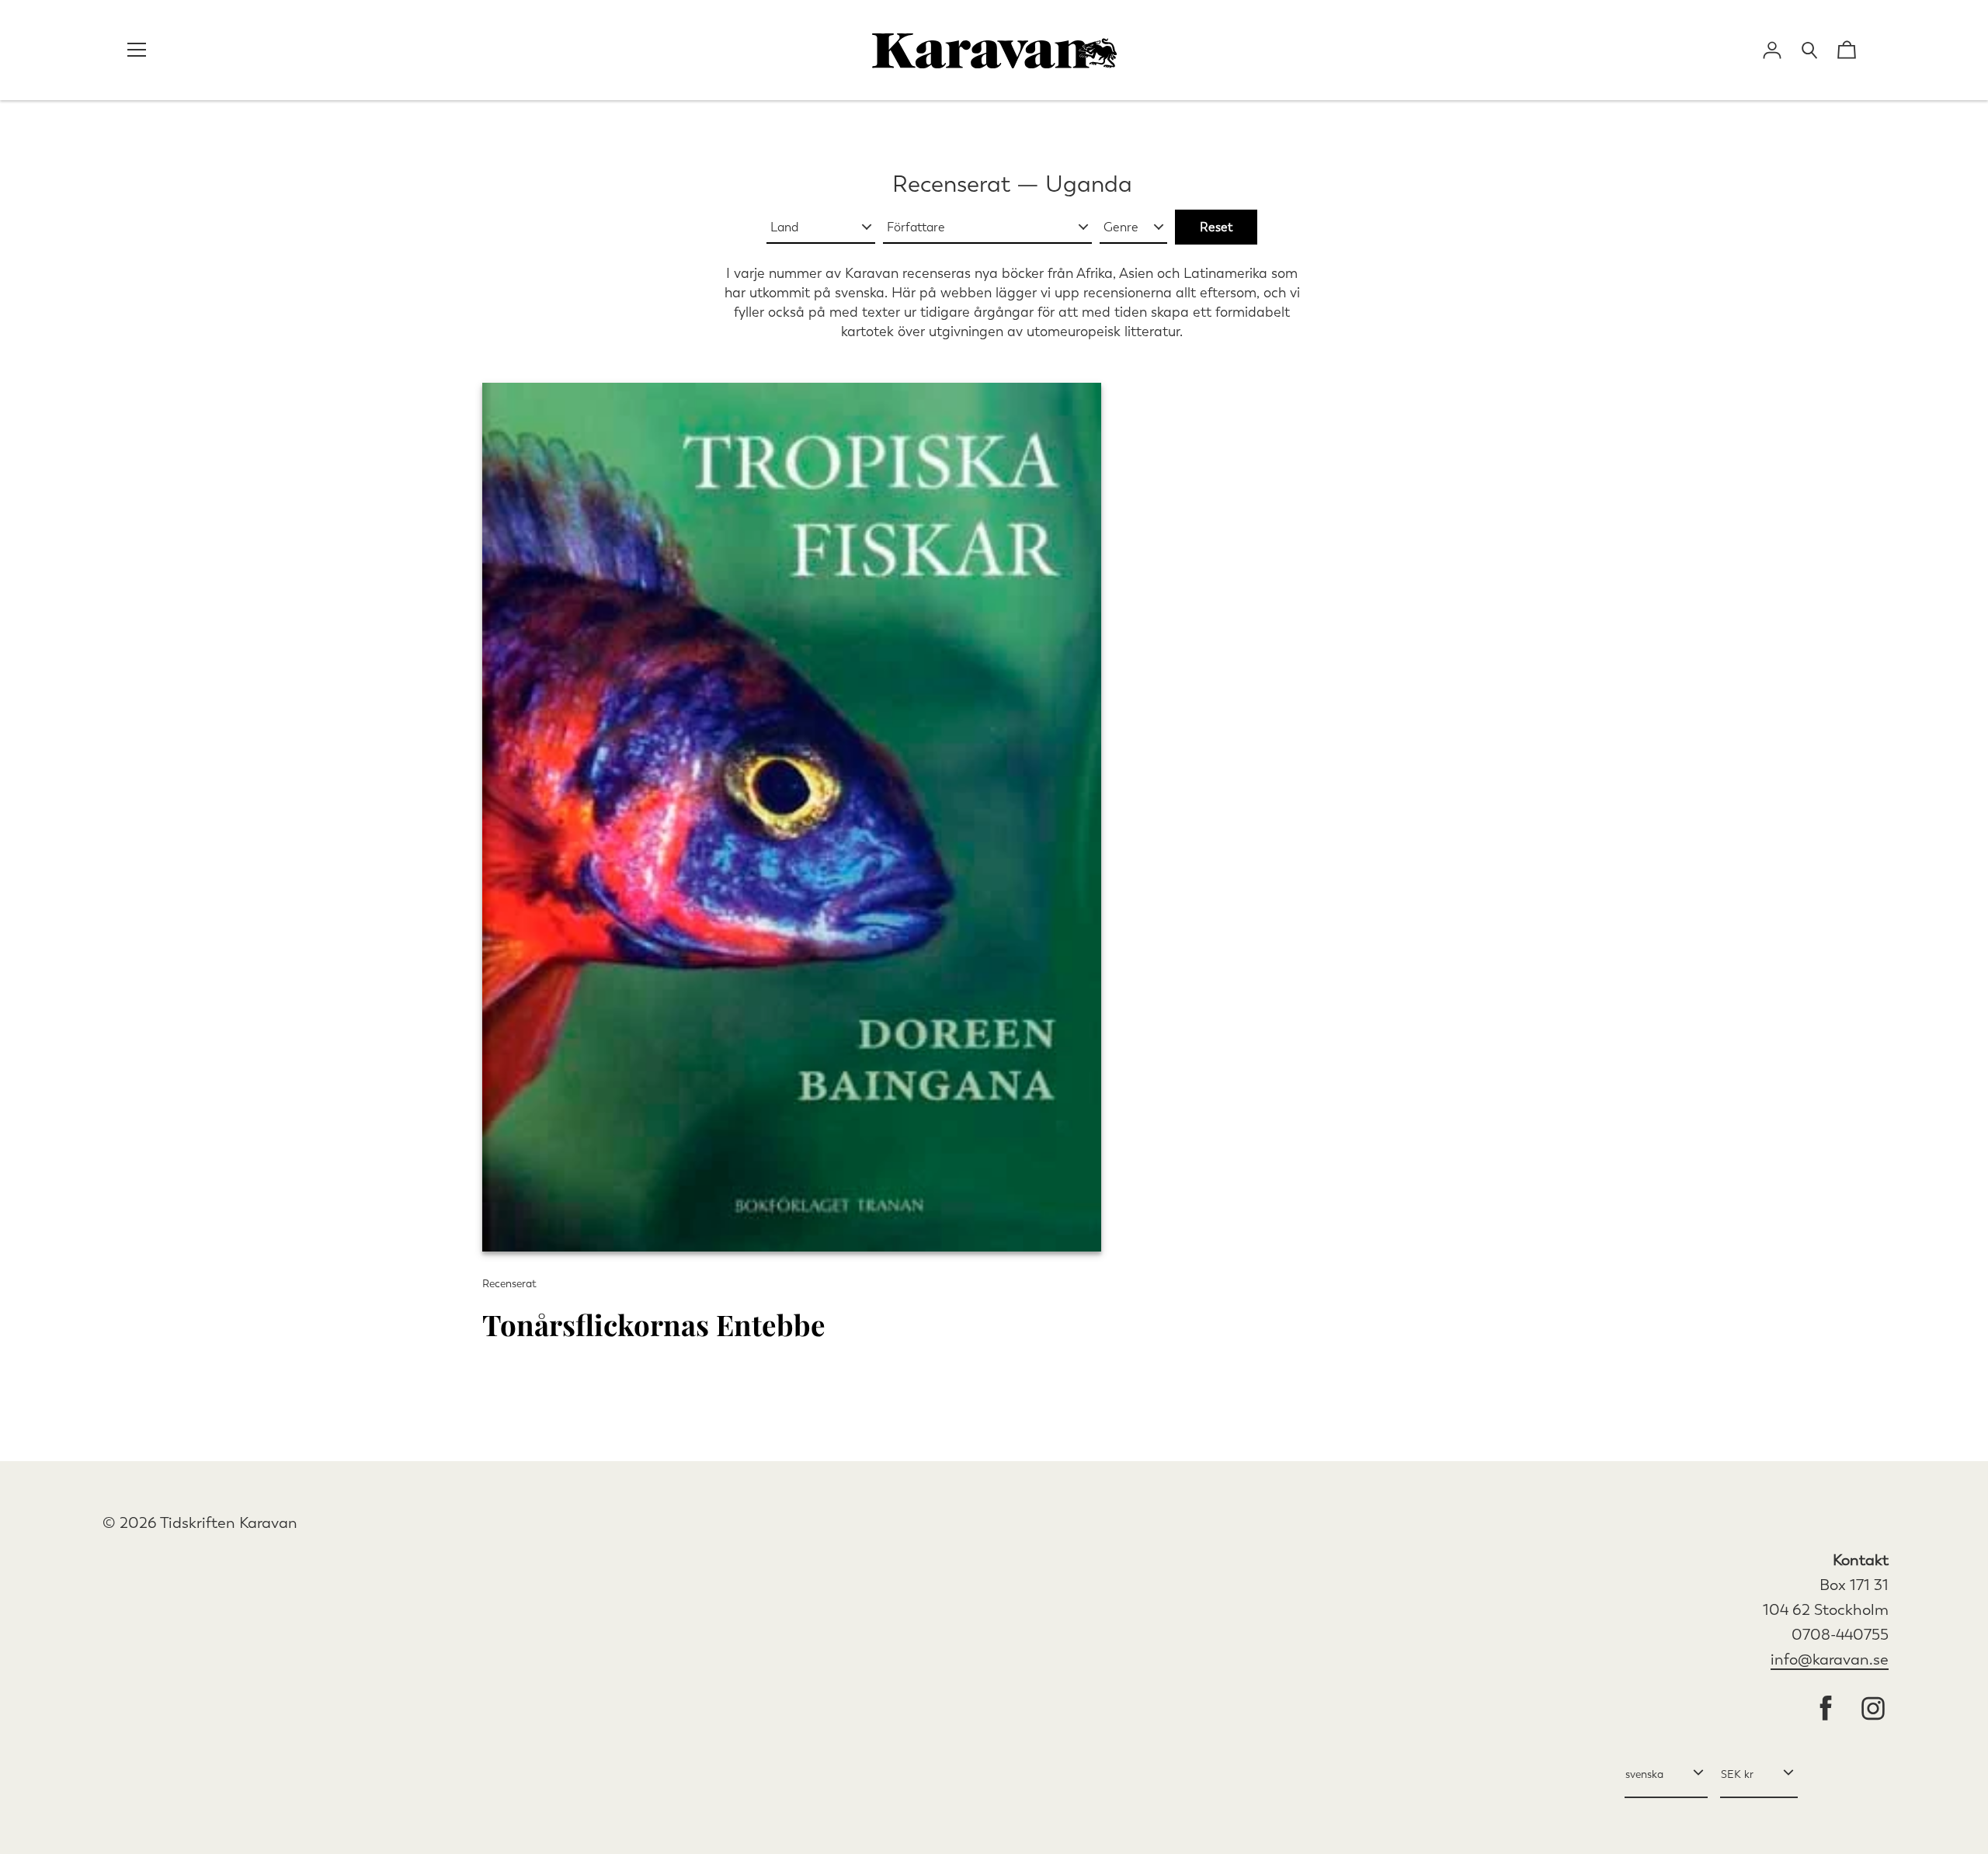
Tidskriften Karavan (229, 1523)
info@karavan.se (1830, 1660)
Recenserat (951, 184)
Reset (1216, 227)
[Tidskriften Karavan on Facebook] (1826, 1710)
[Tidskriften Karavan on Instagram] (1873, 1710)
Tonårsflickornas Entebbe (654, 1324)
